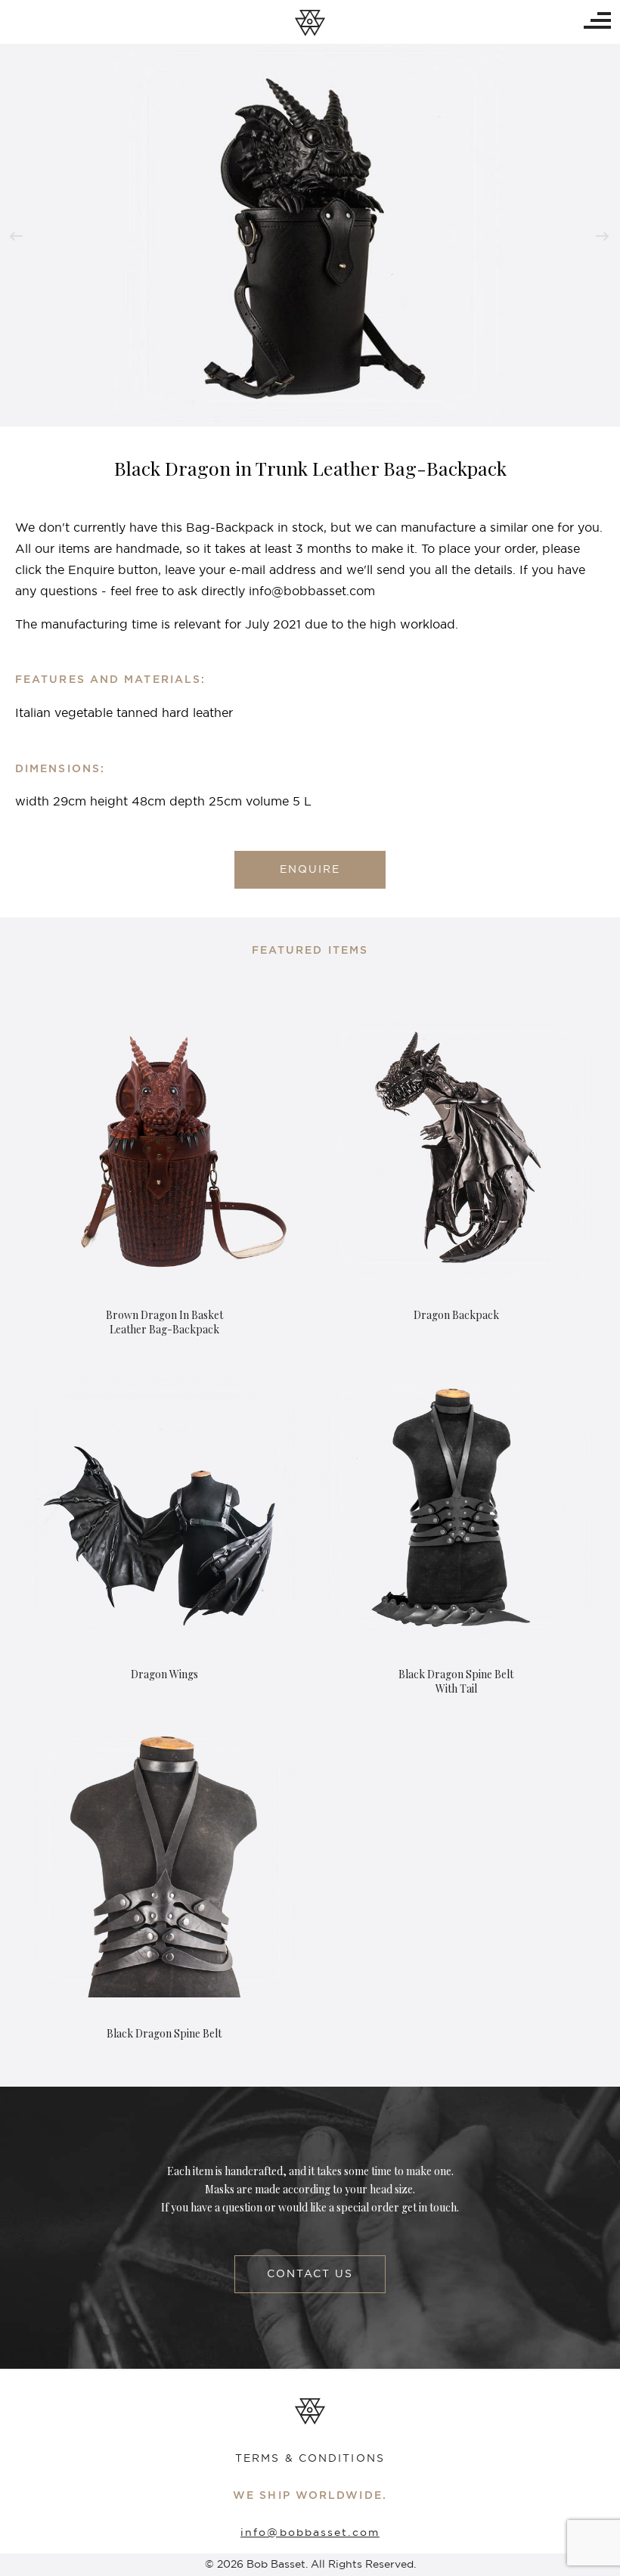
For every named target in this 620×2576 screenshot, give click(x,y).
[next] (603, 236)
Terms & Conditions (310, 2459)
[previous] (16, 236)
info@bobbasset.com (310, 2533)
